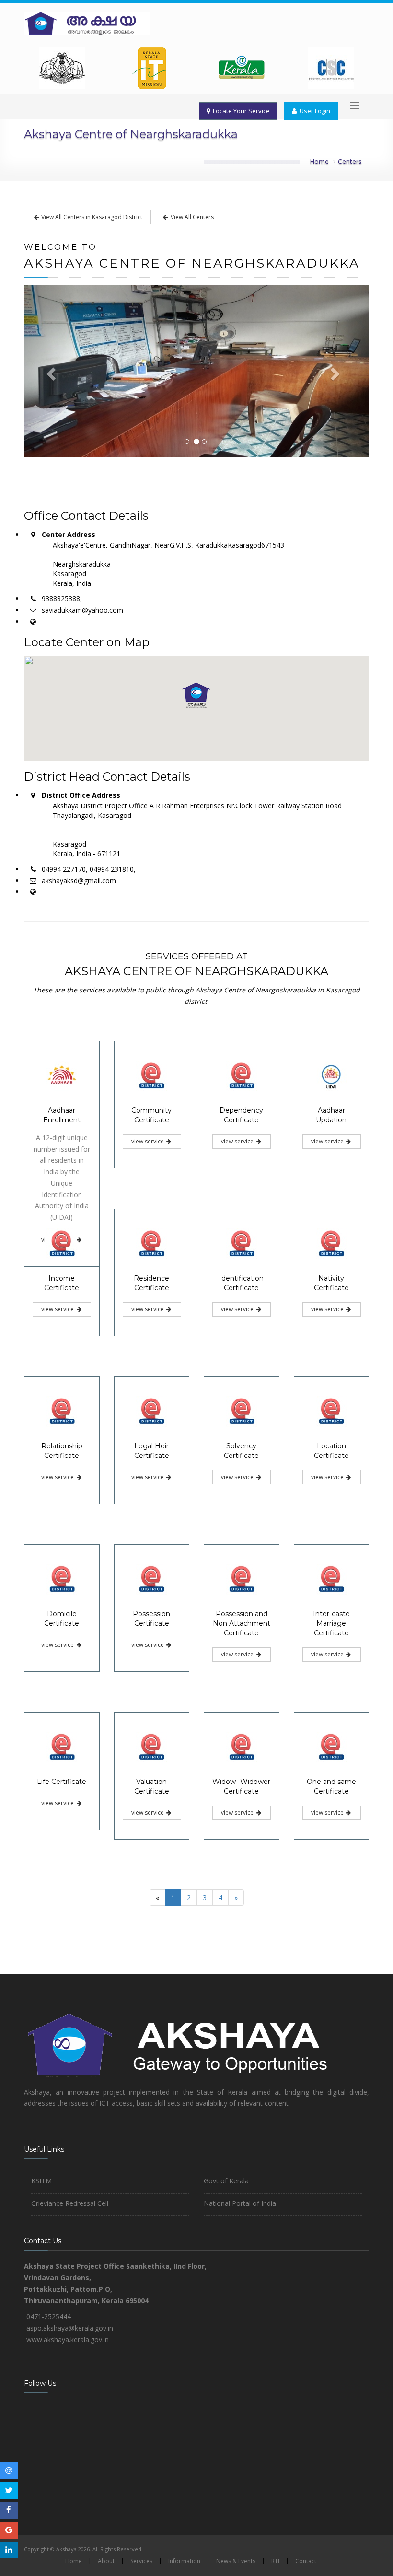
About (106, 2561)
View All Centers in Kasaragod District (91, 217)
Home (319, 161)
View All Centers (191, 217)
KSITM (41, 2181)
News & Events (236, 2561)
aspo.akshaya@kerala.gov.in (70, 2328)
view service (148, 1141)
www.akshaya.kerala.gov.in (68, 2339)
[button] (196, 695)
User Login (313, 111)
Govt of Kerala (226, 2181)
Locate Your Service (240, 111)
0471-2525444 (49, 2316)
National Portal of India (240, 2203)
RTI (275, 2561)
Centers (350, 161)
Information (184, 2561)
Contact (306, 2561)
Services (141, 2561)
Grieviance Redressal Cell (70, 2203)
